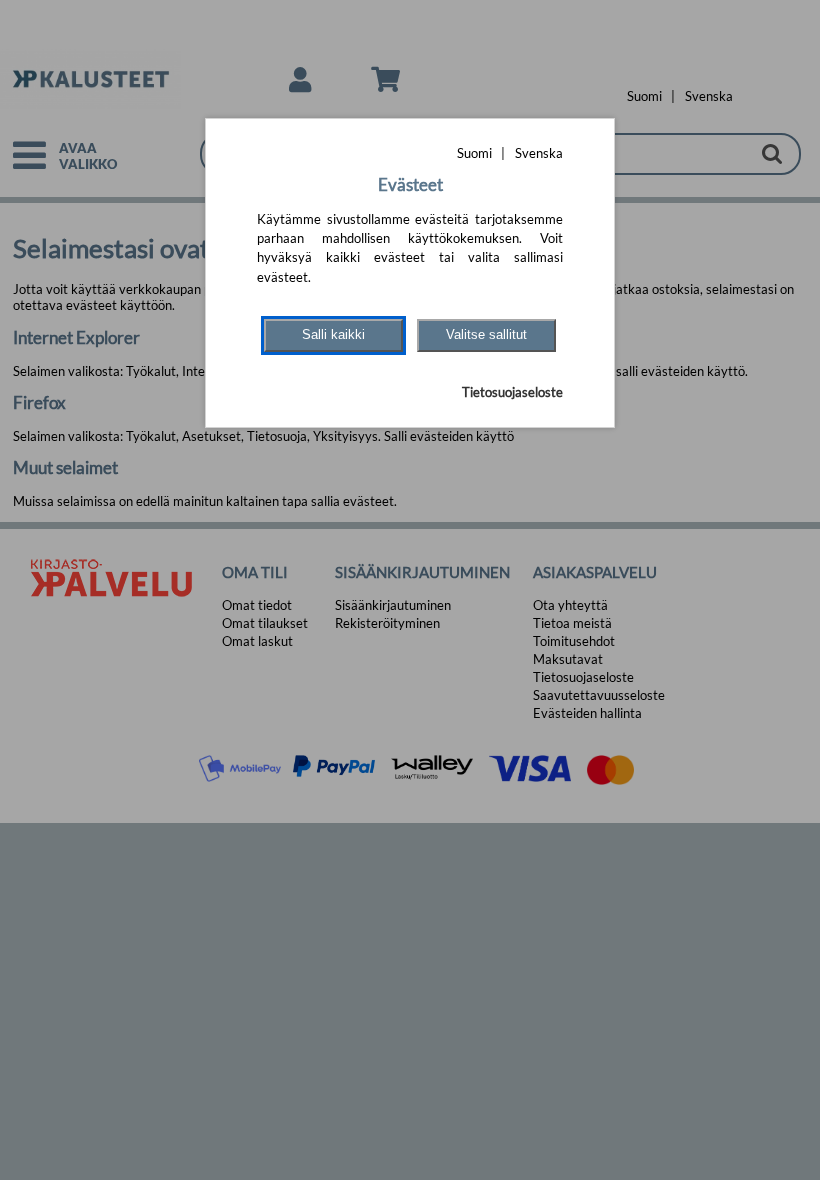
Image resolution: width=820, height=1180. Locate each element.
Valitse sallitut (486, 334)
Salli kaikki (333, 334)
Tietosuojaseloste (512, 392)
